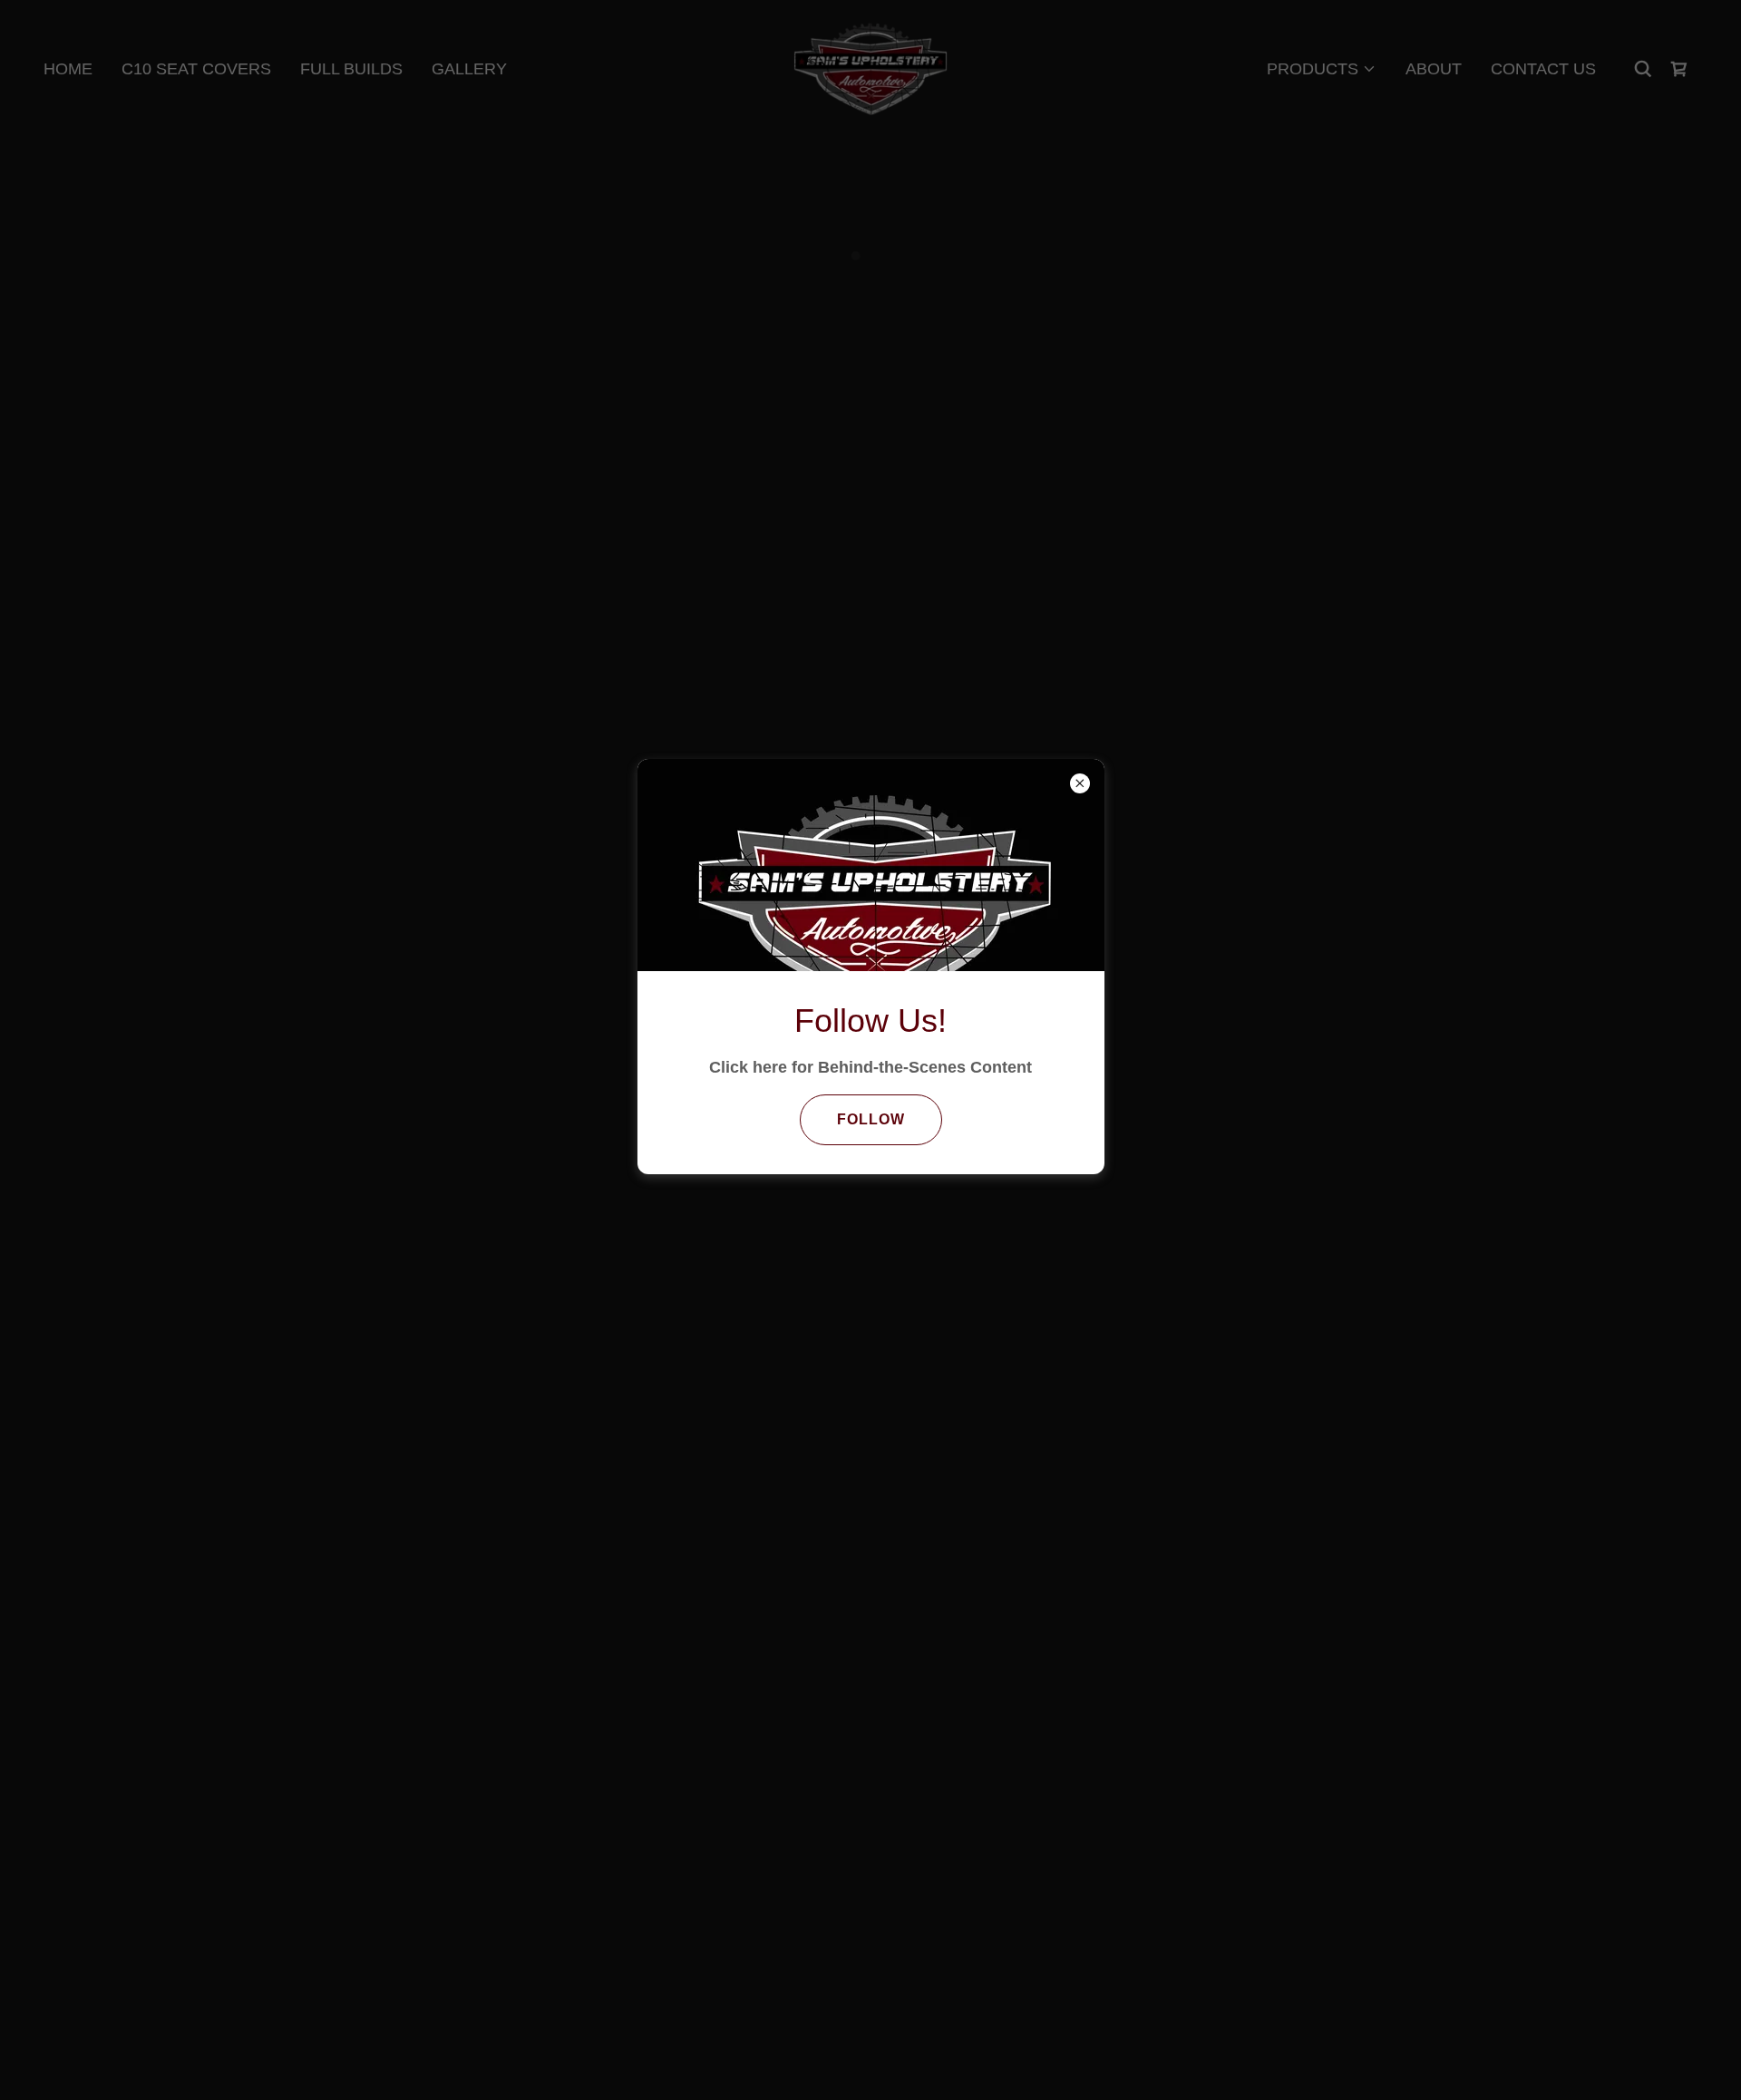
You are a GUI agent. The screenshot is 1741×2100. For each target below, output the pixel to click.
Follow (871, 1119)
